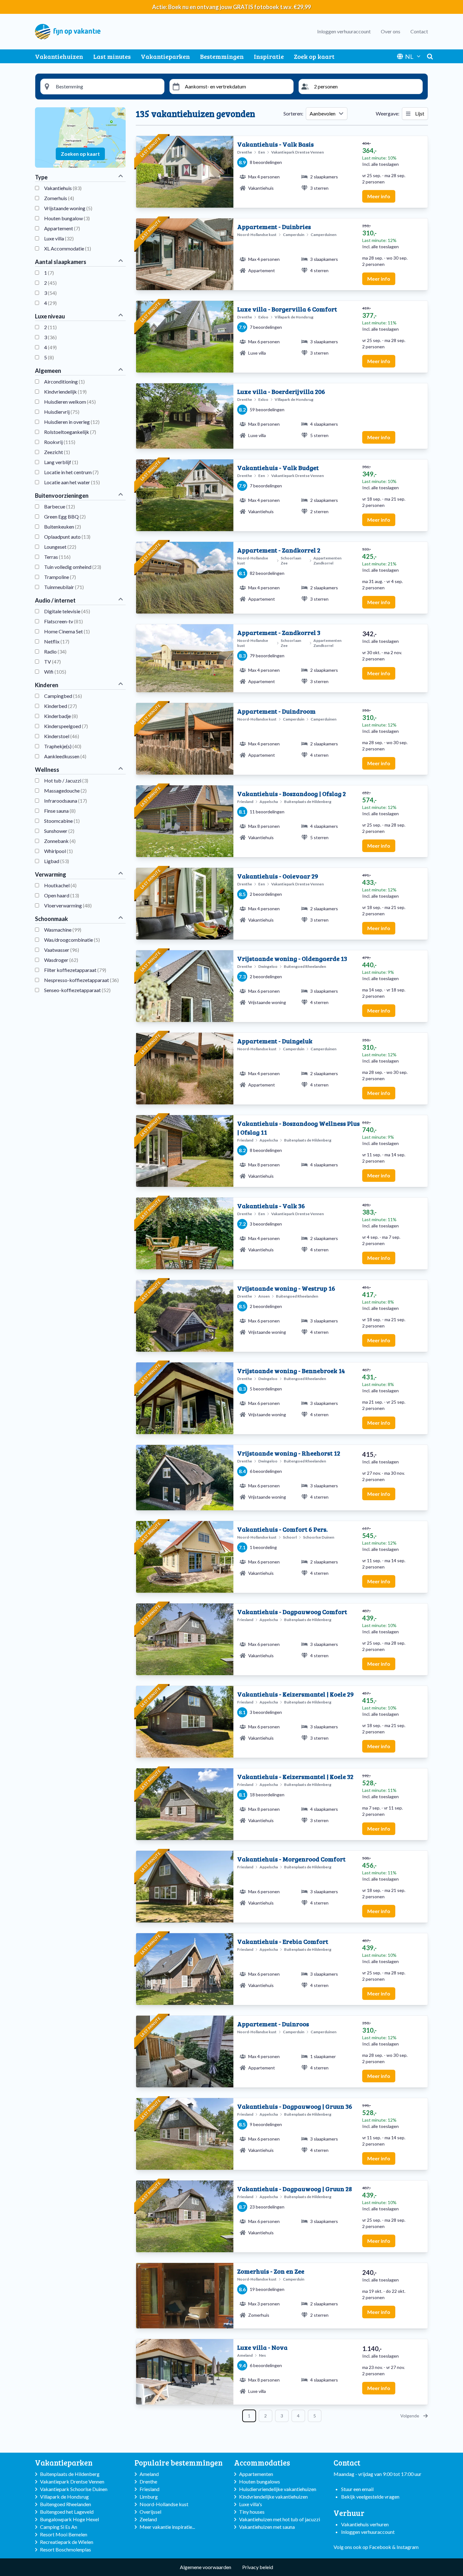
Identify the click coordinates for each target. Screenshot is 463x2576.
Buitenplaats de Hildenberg (70, 2474)
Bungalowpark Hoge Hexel (69, 2519)
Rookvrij (60, 442)
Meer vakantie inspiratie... (167, 2527)
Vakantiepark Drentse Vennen (72, 2481)
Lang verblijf (61, 462)
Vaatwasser (62, 950)
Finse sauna (60, 811)
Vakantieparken (165, 56)
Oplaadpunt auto (67, 537)
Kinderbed (60, 706)
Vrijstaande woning (68, 208)
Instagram (408, 2547)
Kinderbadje (61, 716)
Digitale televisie (67, 611)
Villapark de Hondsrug (64, 2497)
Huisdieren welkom (70, 402)
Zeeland (148, 2519)
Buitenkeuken (63, 527)
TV (52, 662)
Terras (57, 557)
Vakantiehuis (63, 188)
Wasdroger (61, 960)
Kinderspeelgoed (66, 726)
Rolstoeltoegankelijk (70, 432)
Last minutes (112, 56)
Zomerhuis (59, 198)
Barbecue (60, 506)
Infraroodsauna (66, 801)
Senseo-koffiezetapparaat (77, 990)
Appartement (62, 228)
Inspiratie (269, 56)
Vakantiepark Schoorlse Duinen (74, 2489)
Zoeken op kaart (80, 154)
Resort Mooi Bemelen (64, 2534)
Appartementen (256, 2474)
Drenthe (148, 2481)
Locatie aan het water (72, 482)
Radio (55, 651)
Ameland (149, 2474)
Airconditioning (64, 382)
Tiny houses (252, 2512)
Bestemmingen (222, 56)
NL (409, 56)
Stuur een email (357, 2489)
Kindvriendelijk (65, 392)
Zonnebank (60, 841)
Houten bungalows (260, 2481)
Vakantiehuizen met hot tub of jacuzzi (280, 2519)
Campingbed (63, 696)
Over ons (391, 31)
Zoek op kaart (314, 56)
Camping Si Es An (59, 2527)
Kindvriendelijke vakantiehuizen (273, 2497)
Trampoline (60, 577)
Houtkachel (60, 885)
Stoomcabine (62, 821)
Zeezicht (57, 452)
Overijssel (150, 2512)
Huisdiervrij (62, 412)
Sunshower (59, 831)
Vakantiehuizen (59, 56)
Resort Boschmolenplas (66, 2549)
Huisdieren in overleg (72, 422)
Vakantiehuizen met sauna (267, 2527)
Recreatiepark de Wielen (67, 2542)
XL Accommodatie (68, 248)
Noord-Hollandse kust (164, 2504)
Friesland (149, 2489)
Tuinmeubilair (64, 587)
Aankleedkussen (65, 756)
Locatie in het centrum (71, 472)
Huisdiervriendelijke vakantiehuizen (278, 2489)
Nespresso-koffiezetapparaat (81, 980)
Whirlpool (58, 851)
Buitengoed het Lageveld (67, 2512)
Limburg (149, 2497)
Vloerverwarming (68, 905)
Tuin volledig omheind (73, 567)
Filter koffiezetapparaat (75, 970)
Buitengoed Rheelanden (66, 2504)
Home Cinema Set (67, 631)
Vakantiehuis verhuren (365, 2524)
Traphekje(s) (63, 746)
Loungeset (60, 547)
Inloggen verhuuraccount (344, 31)
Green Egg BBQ (65, 516)
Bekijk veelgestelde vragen (370, 2497)
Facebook (380, 2547)
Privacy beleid (258, 2567)
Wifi (55, 672)
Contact (419, 31)
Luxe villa (59, 238)
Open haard (62, 895)
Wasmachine (63, 930)
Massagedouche (65, 791)
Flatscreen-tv (63, 621)
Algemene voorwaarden (206, 2567)
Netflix (57, 641)
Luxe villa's (251, 2504)
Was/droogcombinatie (72, 940)
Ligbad (57, 861)
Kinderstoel (62, 736)
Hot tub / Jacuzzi (66, 780)
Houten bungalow (67, 218)
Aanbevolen (323, 113)
